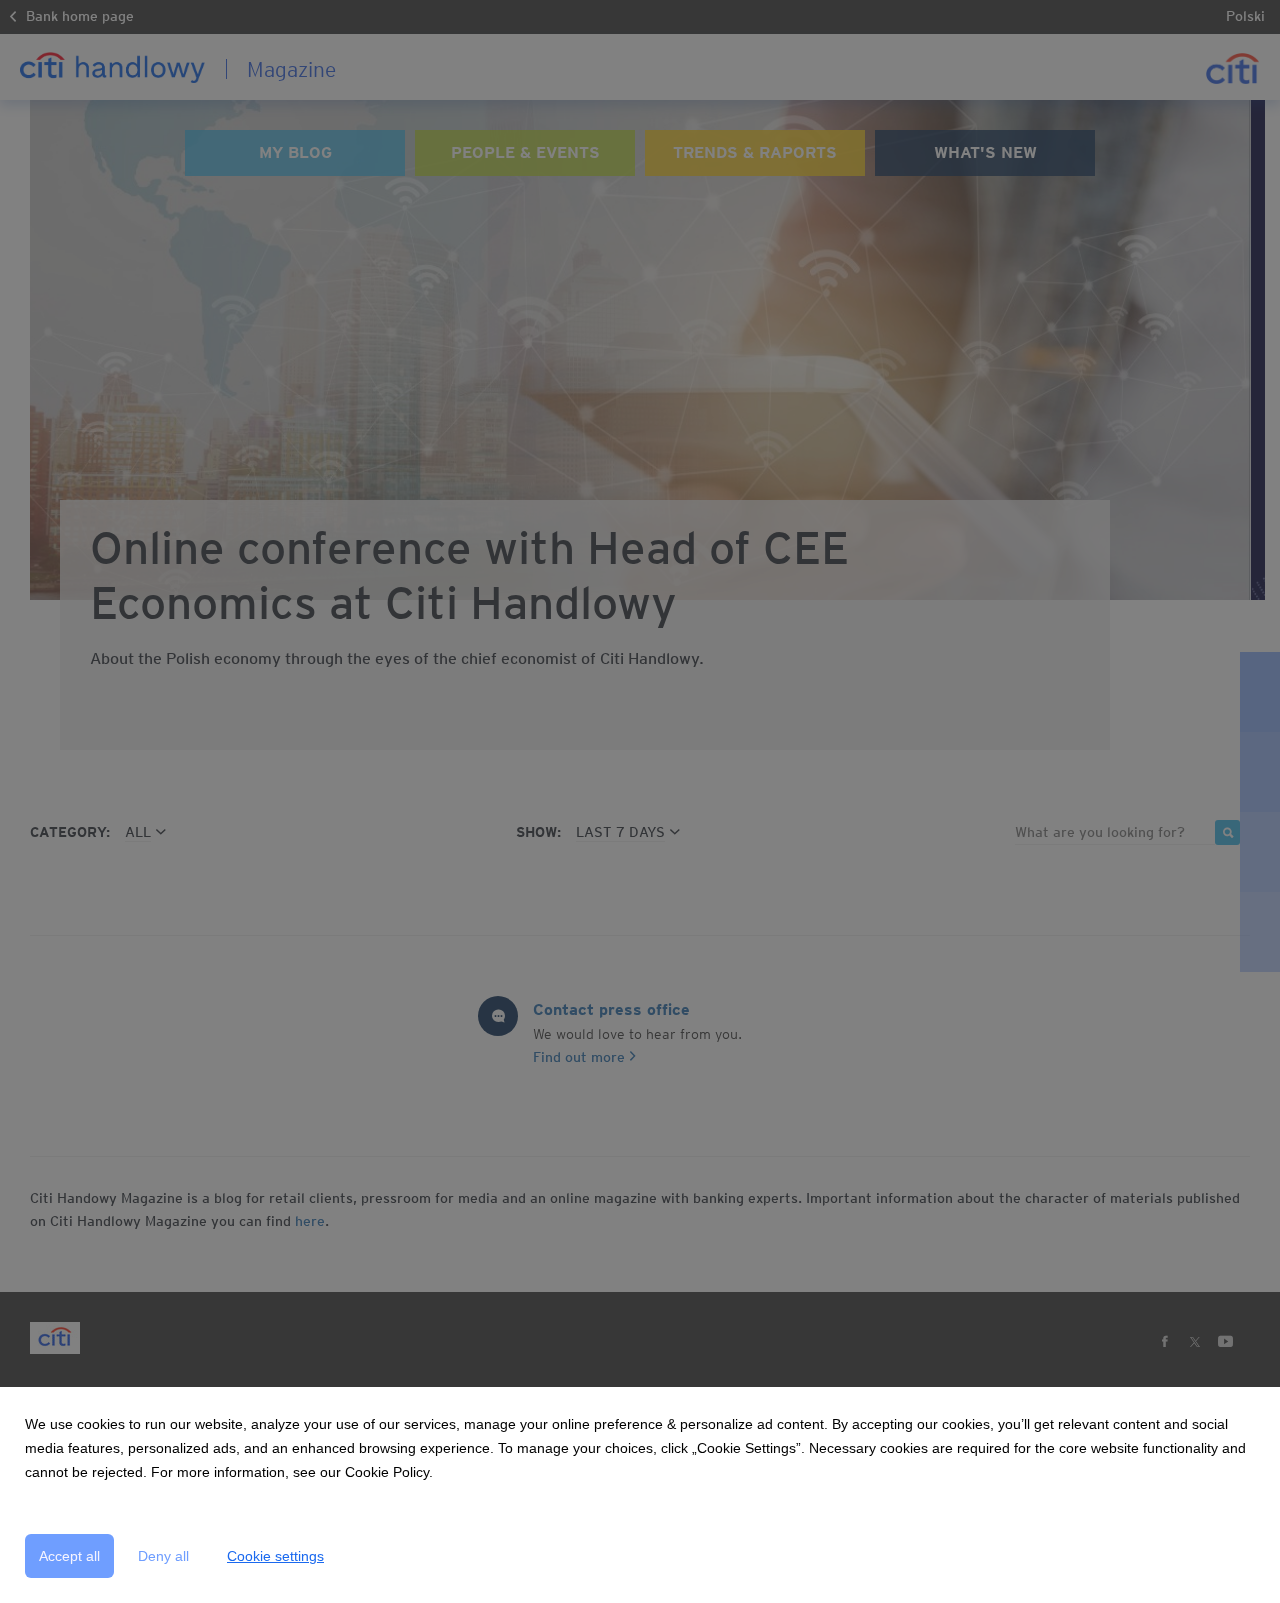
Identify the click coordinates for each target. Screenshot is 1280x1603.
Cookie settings (275, 1556)
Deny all (163, 1556)
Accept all (69, 1556)
